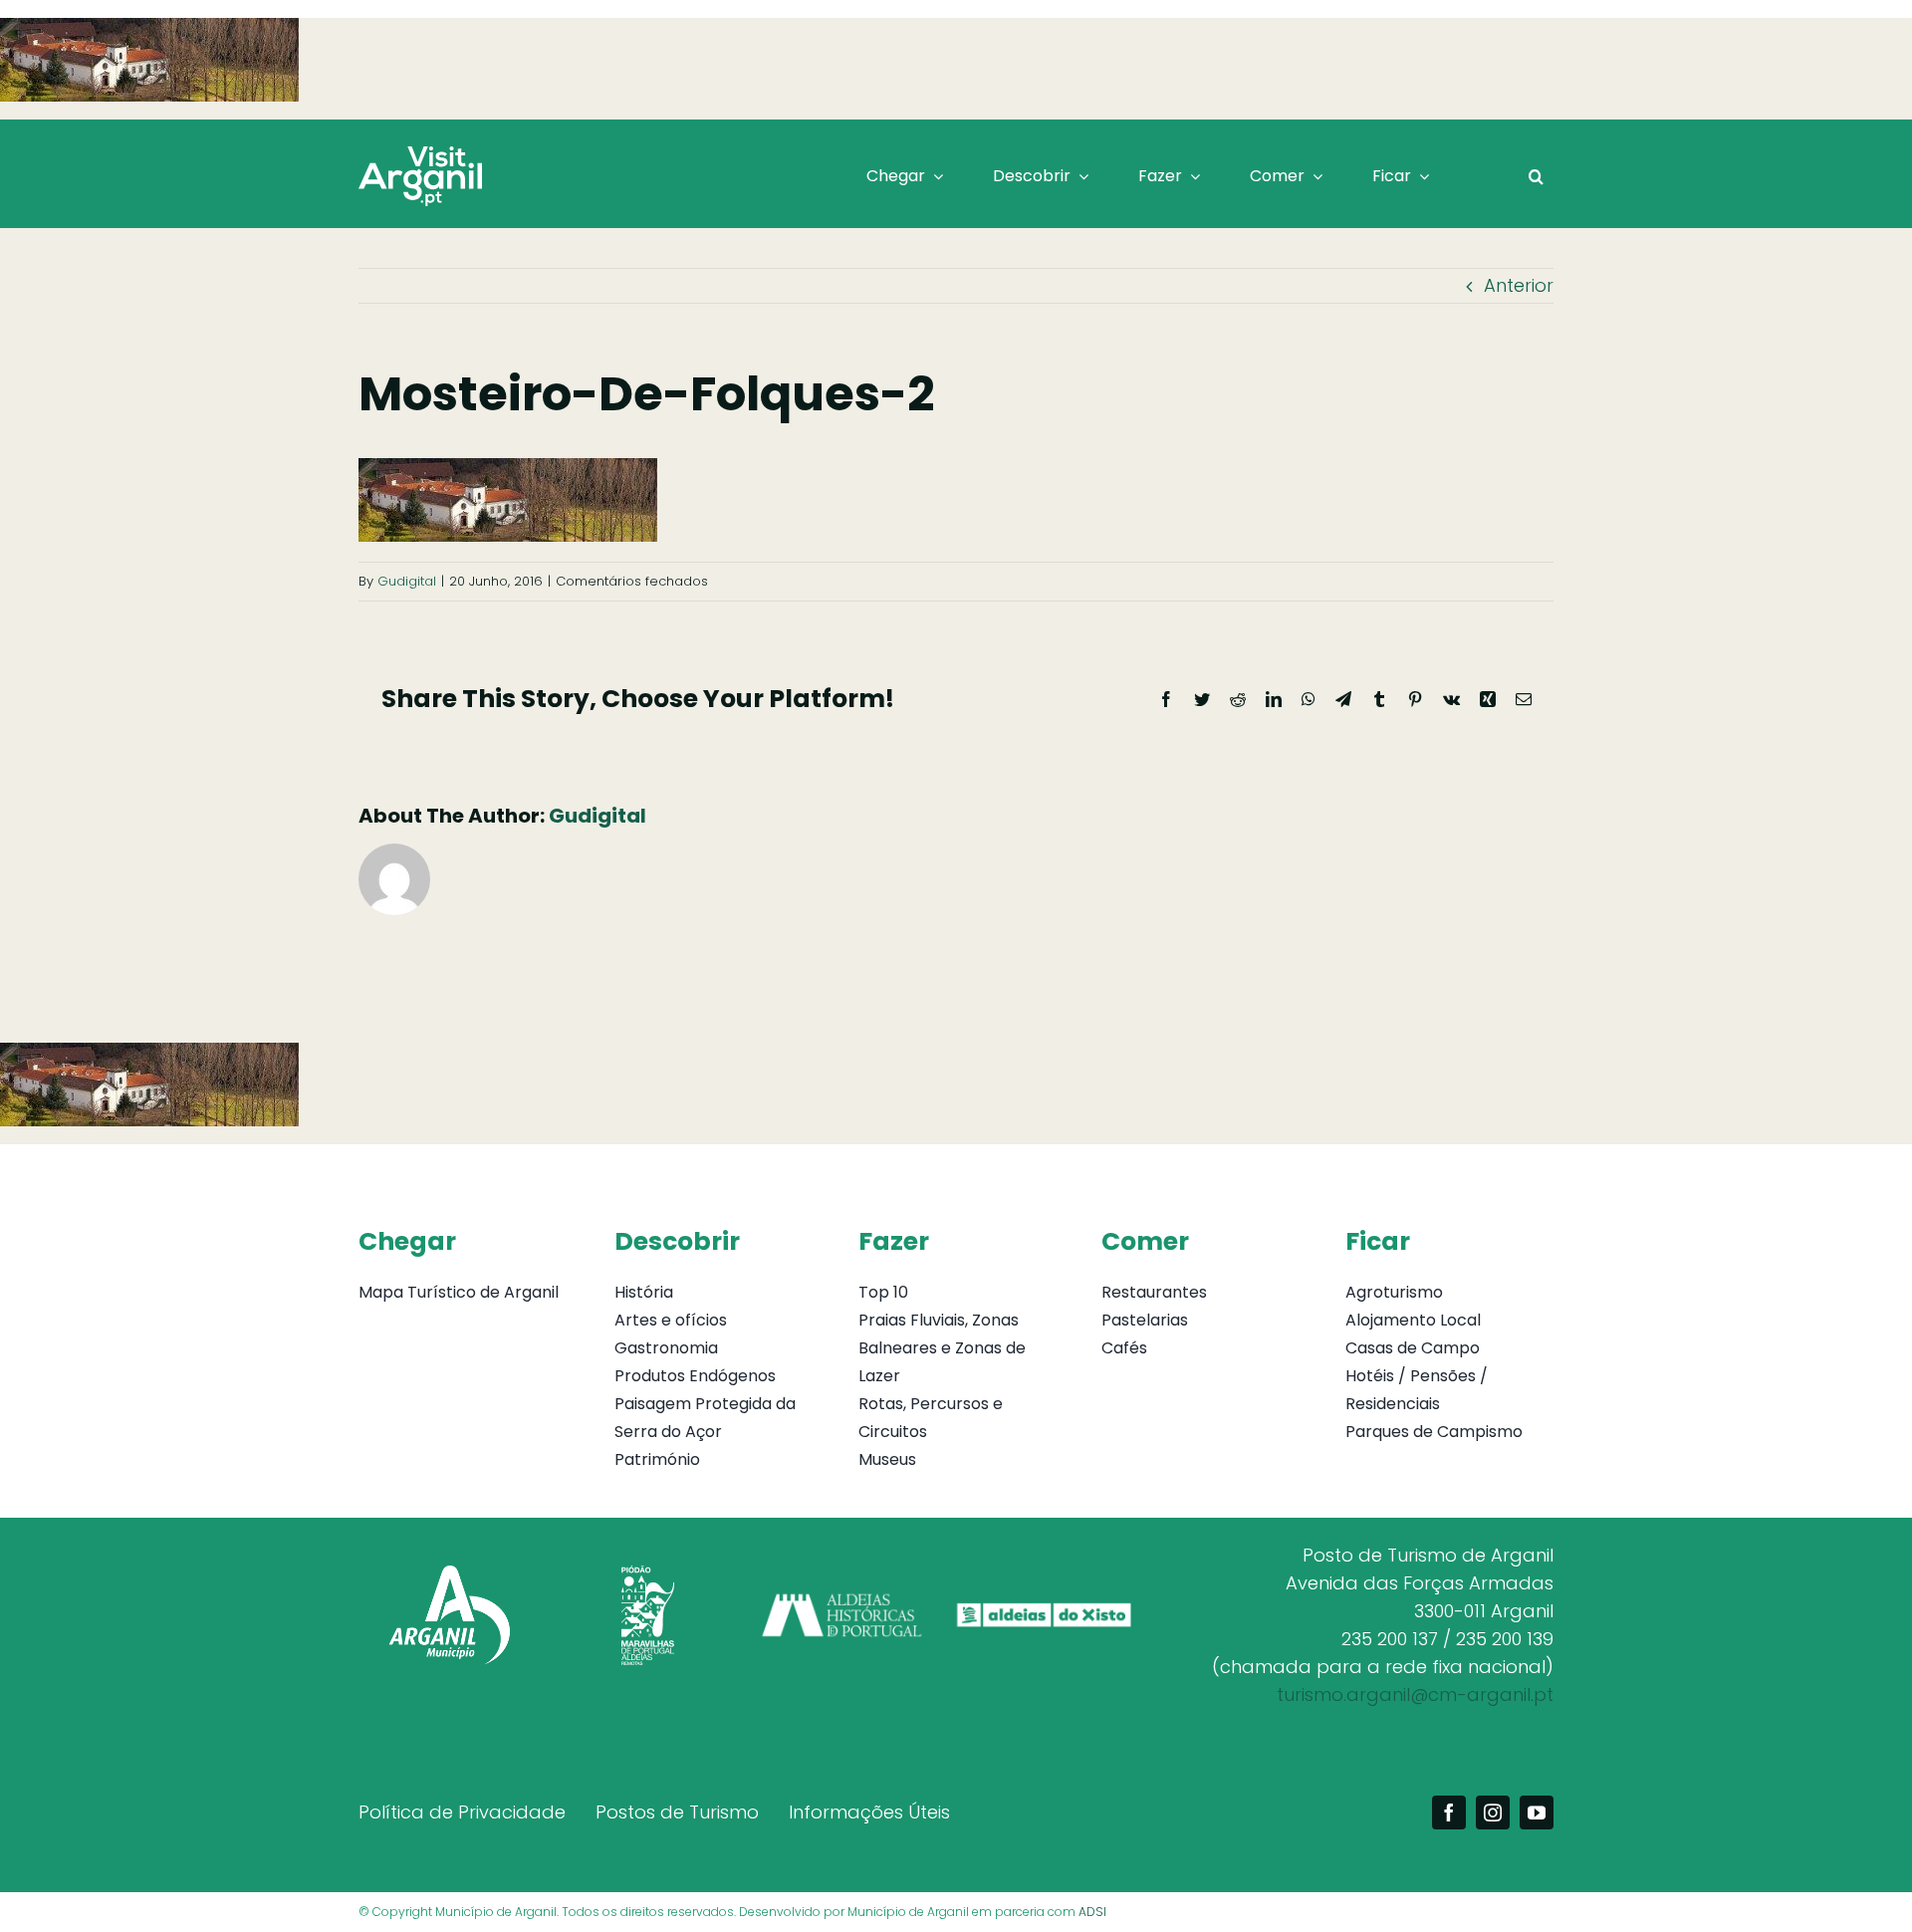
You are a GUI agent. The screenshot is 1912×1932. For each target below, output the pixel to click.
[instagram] (1493, 1812)
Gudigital (407, 581)
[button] (1536, 176)
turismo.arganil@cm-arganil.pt (1415, 1694)
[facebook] (1449, 1812)
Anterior (1519, 285)
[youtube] (1537, 1812)
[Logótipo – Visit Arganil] (420, 155)
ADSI (1092, 1912)
